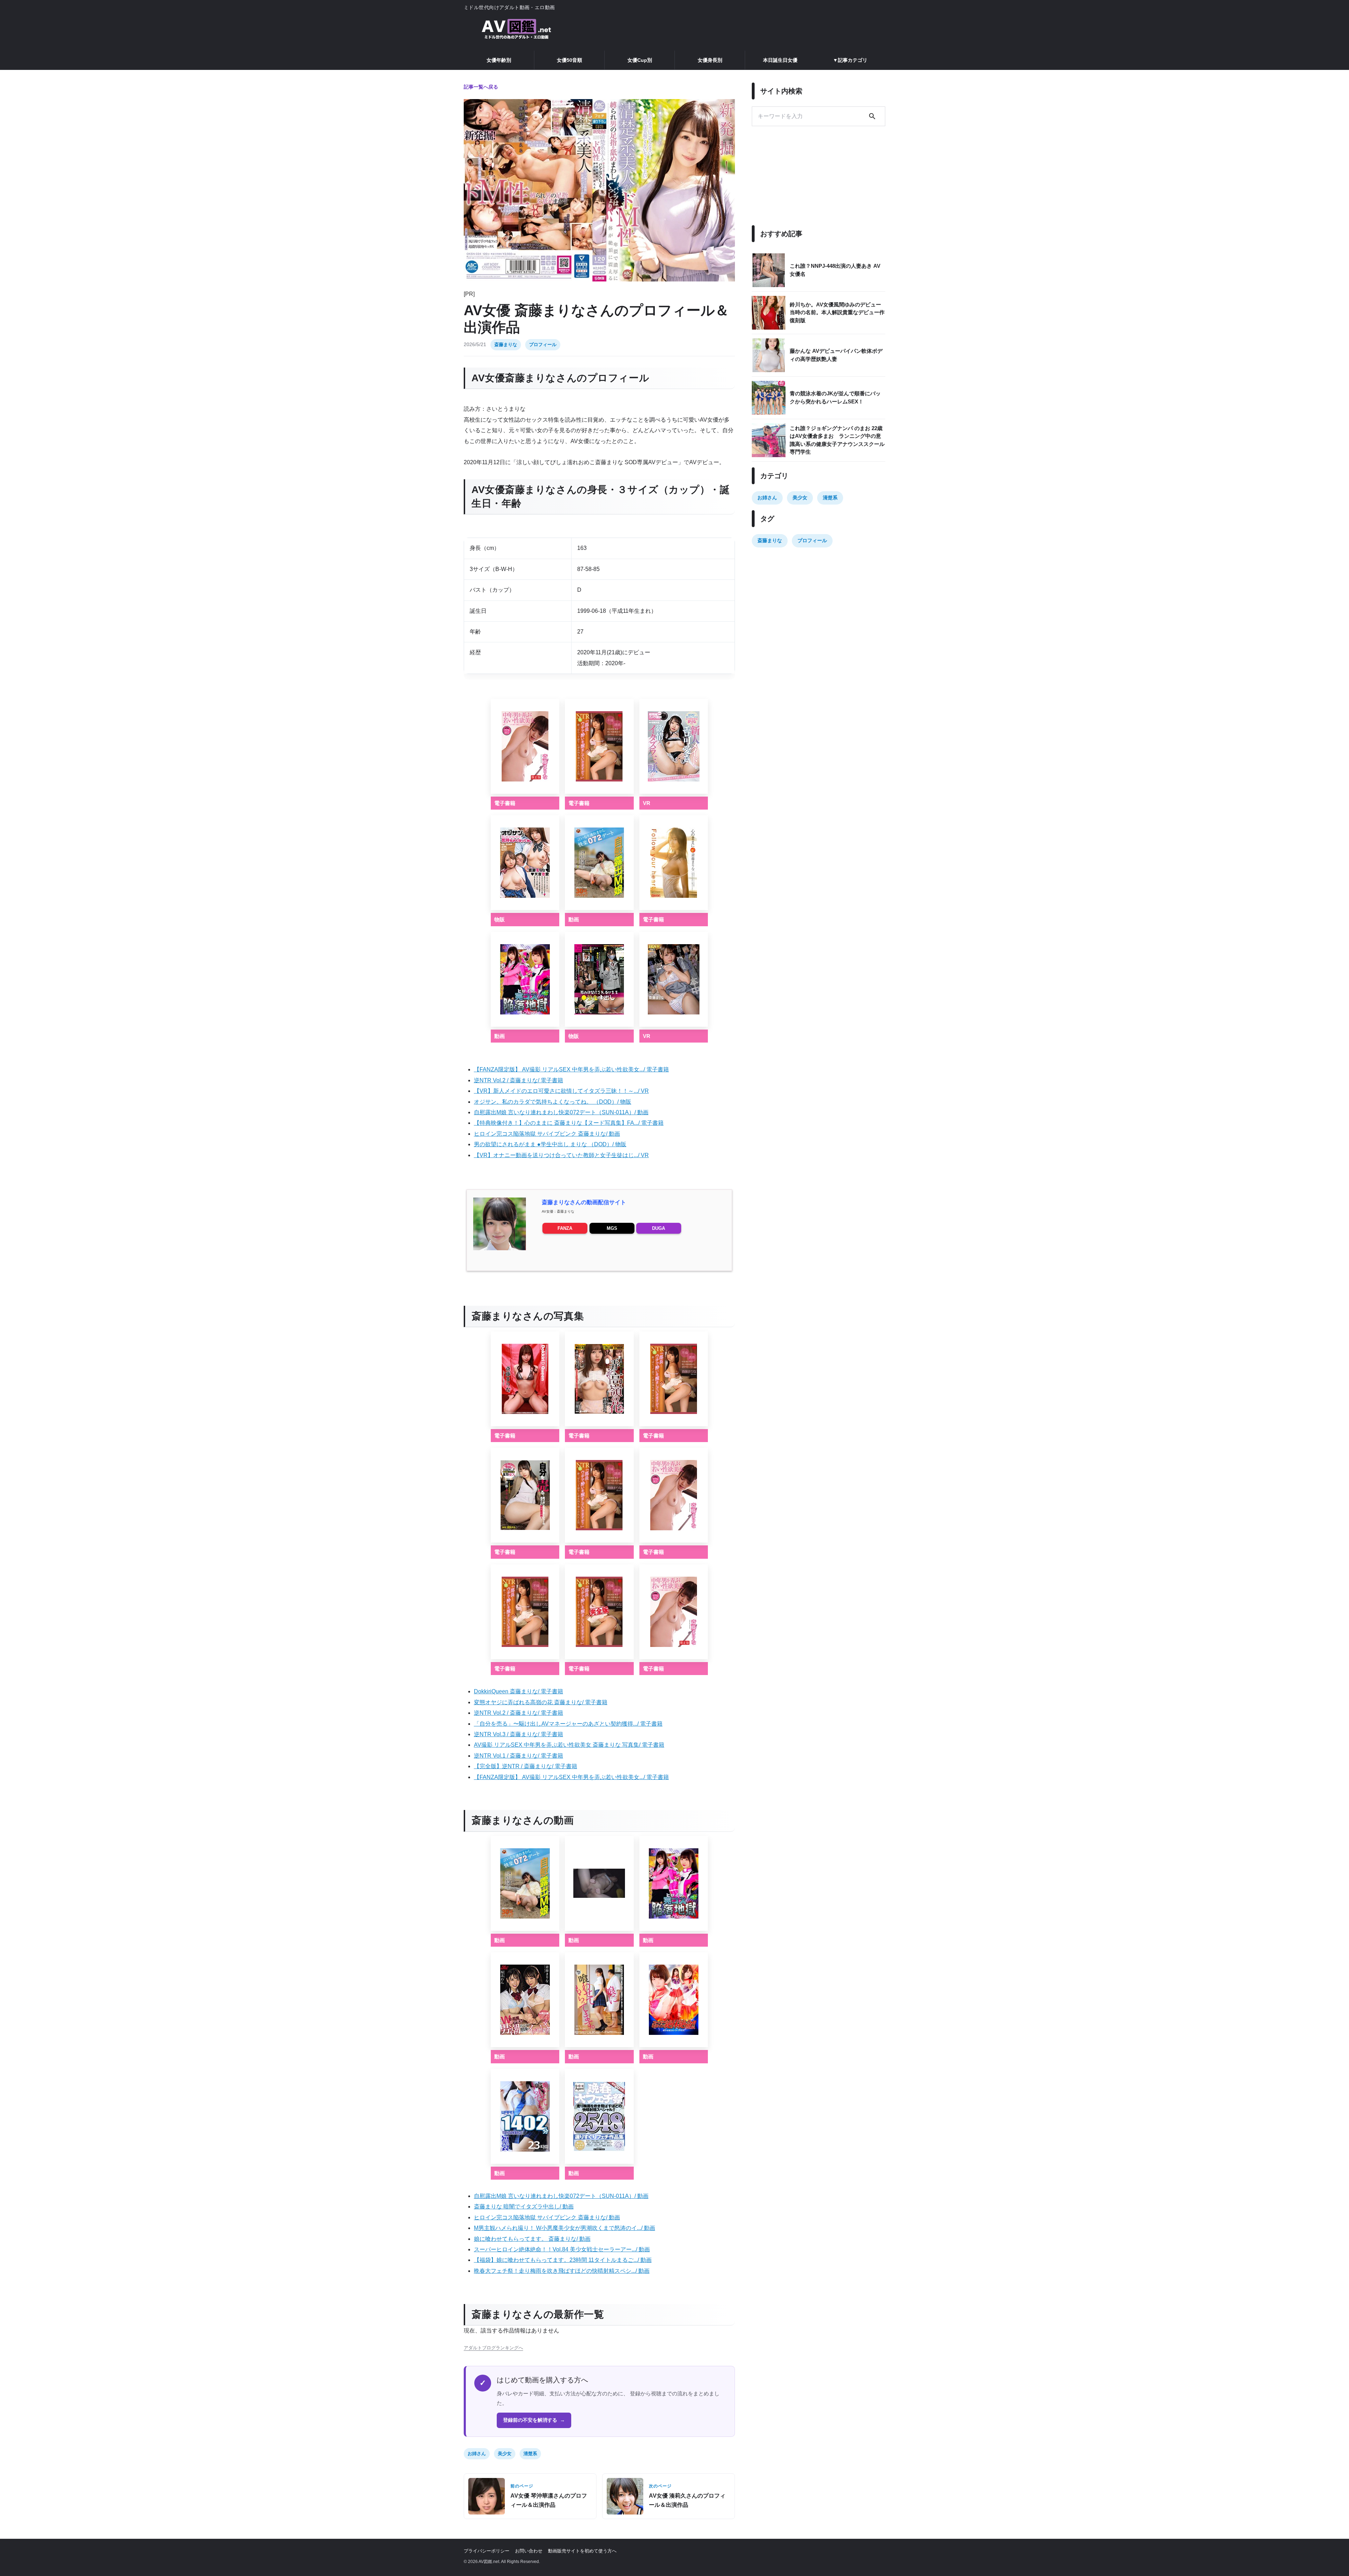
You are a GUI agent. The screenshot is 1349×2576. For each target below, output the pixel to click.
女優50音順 (569, 60)
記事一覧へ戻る (481, 87)
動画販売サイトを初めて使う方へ (582, 2551)
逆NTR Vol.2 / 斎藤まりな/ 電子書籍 (519, 1080)
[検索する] (872, 116)
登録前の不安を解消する (534, 2420)
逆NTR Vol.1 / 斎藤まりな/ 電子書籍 (519, 1756)
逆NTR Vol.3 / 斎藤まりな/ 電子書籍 (519, 1734)
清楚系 (530, 2454)
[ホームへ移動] (516, 30)
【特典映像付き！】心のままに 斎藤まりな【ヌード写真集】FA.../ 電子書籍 (569, 1123)
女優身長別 (710, 60)
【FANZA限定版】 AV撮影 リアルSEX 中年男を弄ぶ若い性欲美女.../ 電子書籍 (571, 1069)
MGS (612, 1228)
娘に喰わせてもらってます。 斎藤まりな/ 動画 (532, 2239)
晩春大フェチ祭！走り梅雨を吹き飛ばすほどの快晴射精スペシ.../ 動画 (562, 2271)
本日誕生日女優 (780, 60)
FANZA (565, 1228)
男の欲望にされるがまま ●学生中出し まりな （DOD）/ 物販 (550, 1144)
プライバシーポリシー (487, 2551)
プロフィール (543, 345)
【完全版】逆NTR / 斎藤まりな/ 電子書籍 (526, 1766)
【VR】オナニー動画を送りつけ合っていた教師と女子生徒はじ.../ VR (561, 1155)
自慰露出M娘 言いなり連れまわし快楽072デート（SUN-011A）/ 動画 (561, 1112)
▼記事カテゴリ (850, 60)
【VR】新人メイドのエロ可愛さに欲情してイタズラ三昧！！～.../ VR (561, 1091)
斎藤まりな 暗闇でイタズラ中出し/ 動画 (524, 2207)
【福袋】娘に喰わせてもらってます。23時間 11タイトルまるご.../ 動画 (563, 2260)
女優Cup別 (640, 60)
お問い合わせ (529, 2551)
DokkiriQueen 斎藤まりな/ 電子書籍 (519, 1691)
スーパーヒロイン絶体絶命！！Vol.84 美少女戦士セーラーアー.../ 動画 (562, 2249)
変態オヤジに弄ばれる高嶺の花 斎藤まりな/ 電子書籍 (541, 1702)
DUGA (659, 1228)
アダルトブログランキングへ (493, 2348)
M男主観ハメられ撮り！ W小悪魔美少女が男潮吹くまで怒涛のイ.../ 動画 (565, 2228)
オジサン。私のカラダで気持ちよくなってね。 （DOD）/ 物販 (553, 1102)
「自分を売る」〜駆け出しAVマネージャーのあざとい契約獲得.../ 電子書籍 (568, 1724)
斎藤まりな (506, 345)
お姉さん (477, 2454)
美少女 (505, 2454)
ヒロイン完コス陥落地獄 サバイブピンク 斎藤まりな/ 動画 (547, 1134)
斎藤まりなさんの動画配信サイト (584, 1202)
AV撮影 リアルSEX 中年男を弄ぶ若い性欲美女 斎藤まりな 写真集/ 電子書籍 (569, 1745)
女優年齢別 (499, 60)
